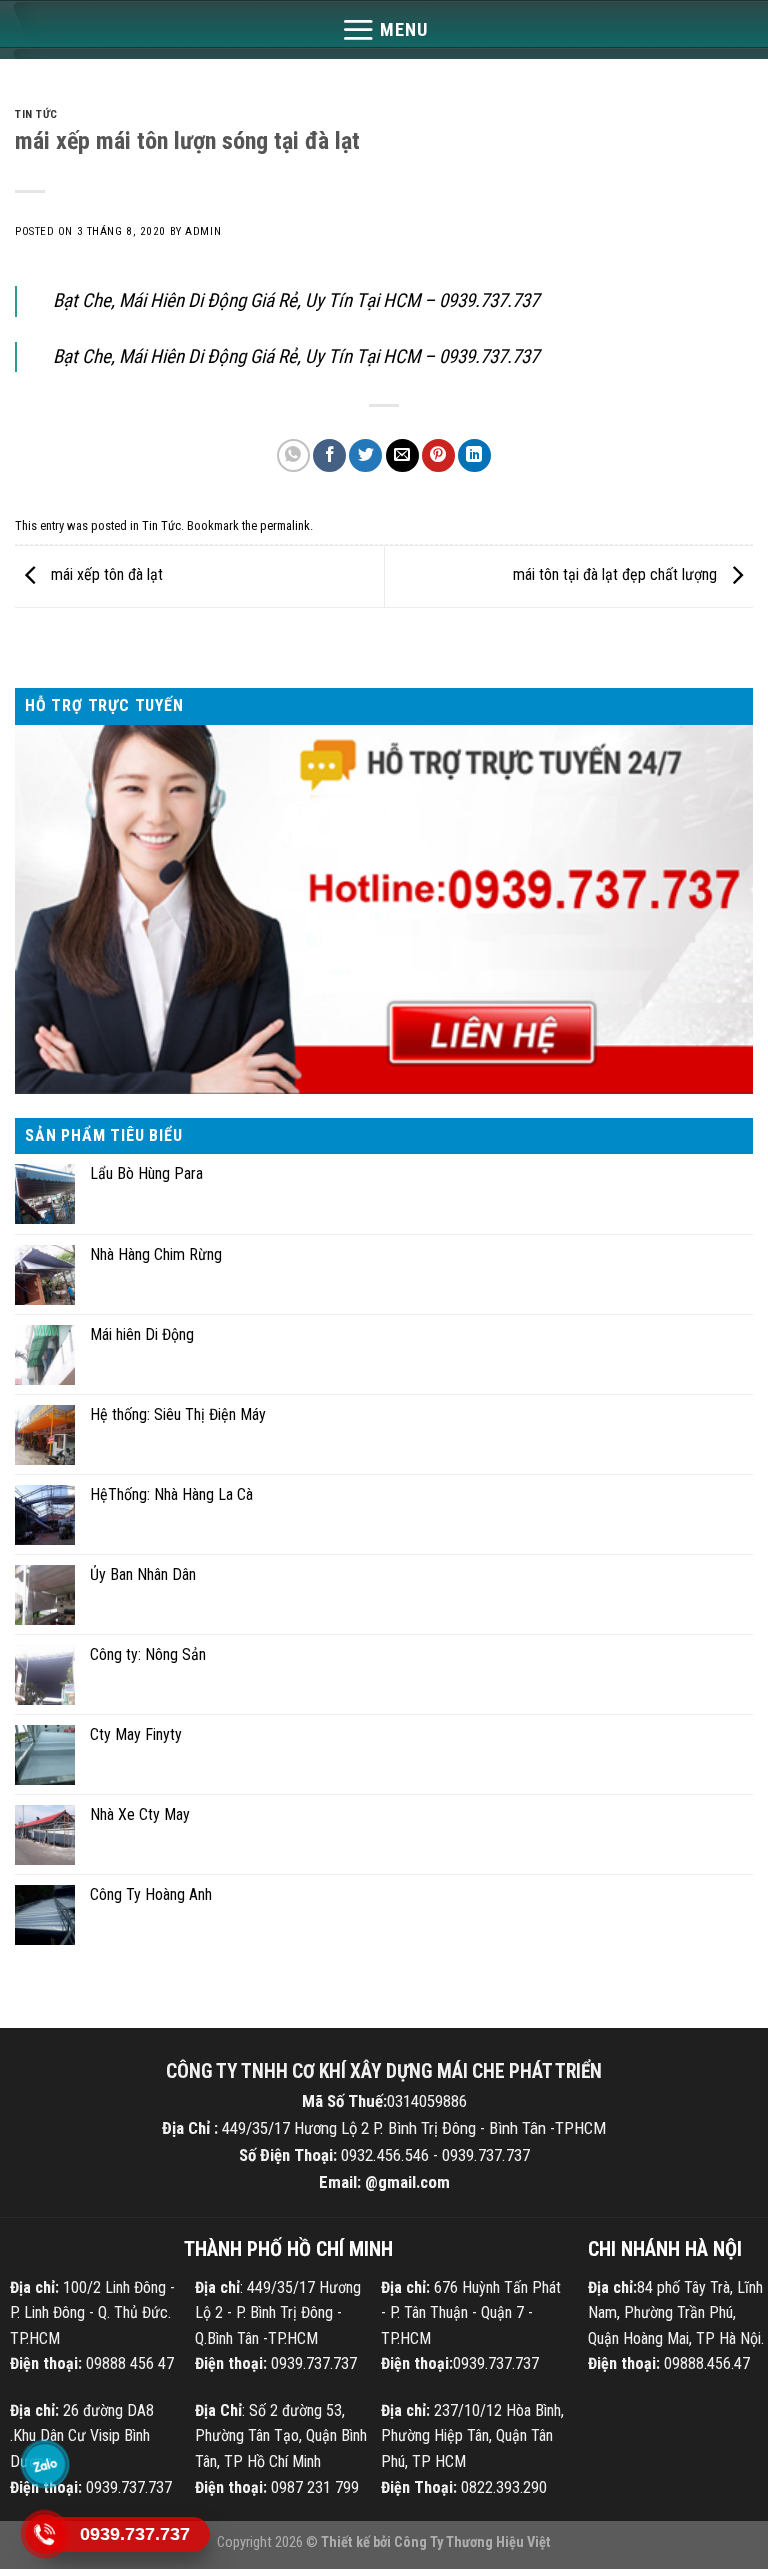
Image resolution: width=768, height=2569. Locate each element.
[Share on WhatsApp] (293, 455)
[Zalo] (45, 2464)
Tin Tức (36, 114)
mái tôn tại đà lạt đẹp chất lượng (617, 575)
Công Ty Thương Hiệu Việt (472, 2542)
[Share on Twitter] (365, 455)
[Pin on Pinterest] (438, 455)
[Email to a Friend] (402, 455)
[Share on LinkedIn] (474, 455)
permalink (285, 525)
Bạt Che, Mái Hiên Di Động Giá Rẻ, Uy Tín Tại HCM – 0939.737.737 (296, 300)
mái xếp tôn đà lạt (105, 575)
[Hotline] (45, 2534)
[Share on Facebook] (329, 455)
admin (203, 231)
